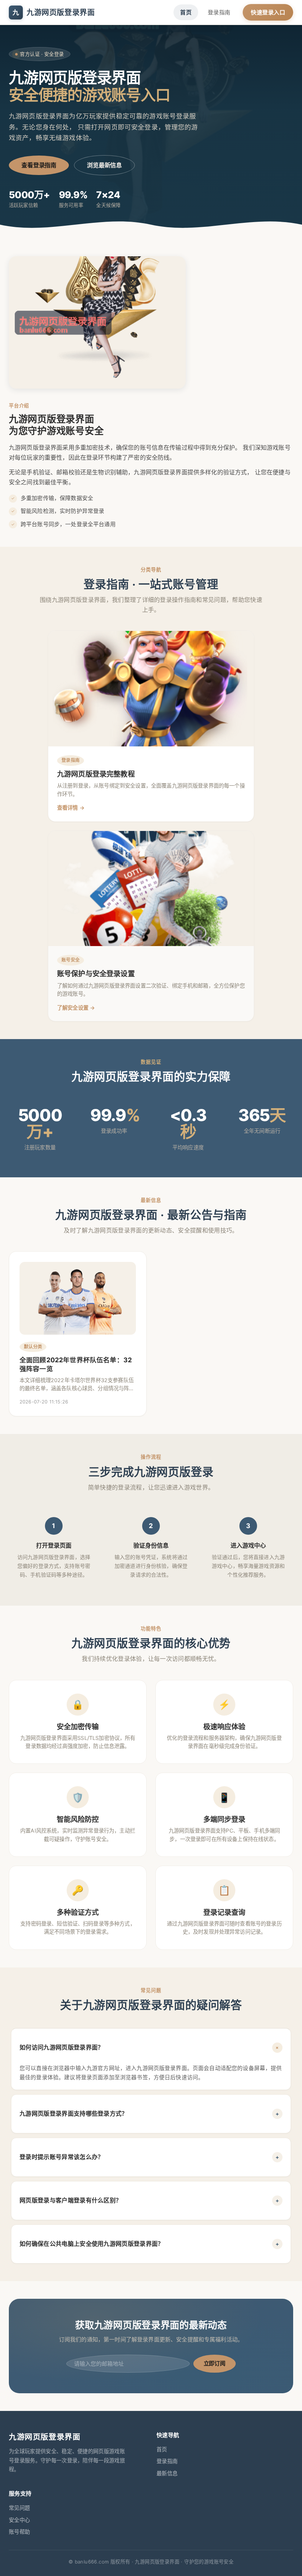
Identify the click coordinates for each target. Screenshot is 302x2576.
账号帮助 (19, 2532)
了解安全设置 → (76, 1008)
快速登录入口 (268, 12)
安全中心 (19, 2520)
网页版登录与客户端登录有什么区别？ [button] (149, 2200)
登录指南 (219, 12)
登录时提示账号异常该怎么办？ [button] (149, 2157)
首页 (186, 12)
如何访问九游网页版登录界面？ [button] (150, 2047)
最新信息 (167, 2473)
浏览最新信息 (104, 165)
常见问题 (19, 2508)
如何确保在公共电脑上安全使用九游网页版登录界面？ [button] (149, 2244)
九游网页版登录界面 (54, 13)
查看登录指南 (39, 165)
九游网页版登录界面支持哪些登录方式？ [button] (149, 2113)
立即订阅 (215, 2363)
